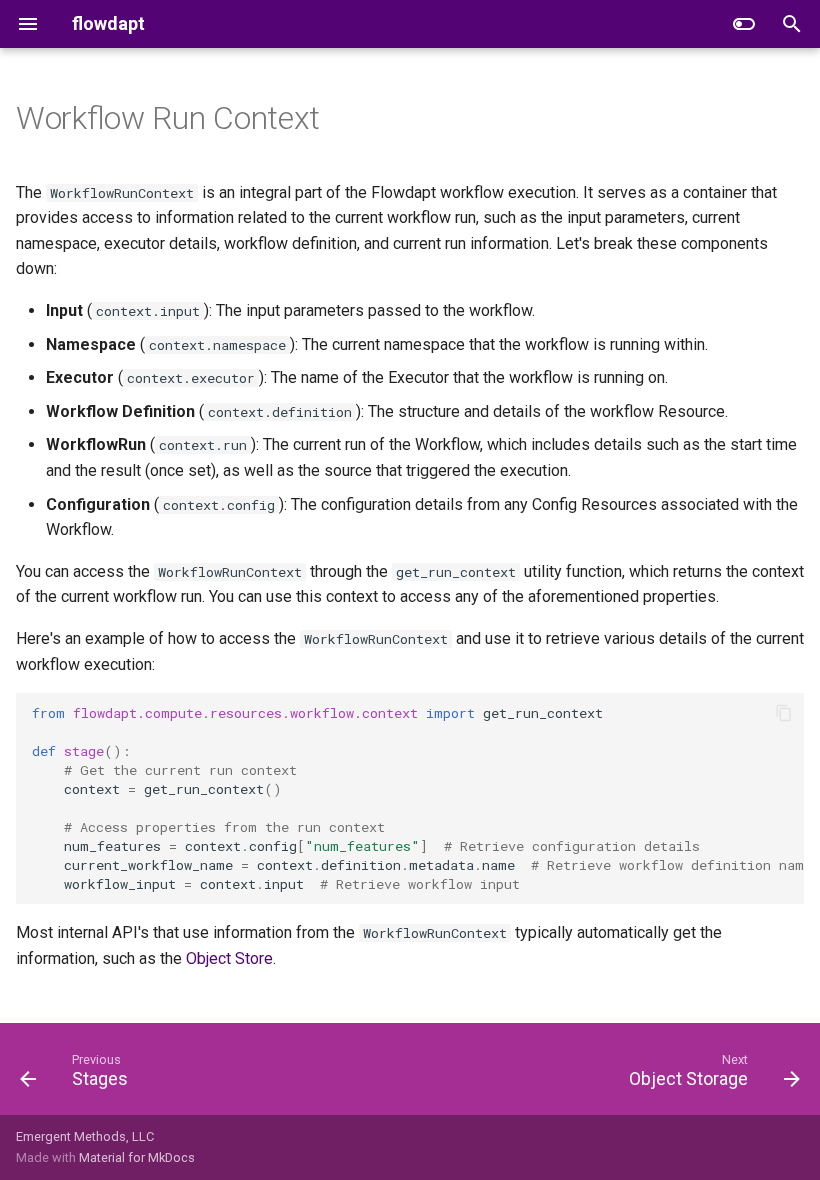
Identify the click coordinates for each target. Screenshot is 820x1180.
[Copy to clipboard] (784, 713)
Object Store (229, 958)
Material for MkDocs (137, 1157)
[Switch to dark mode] (744, 24)
